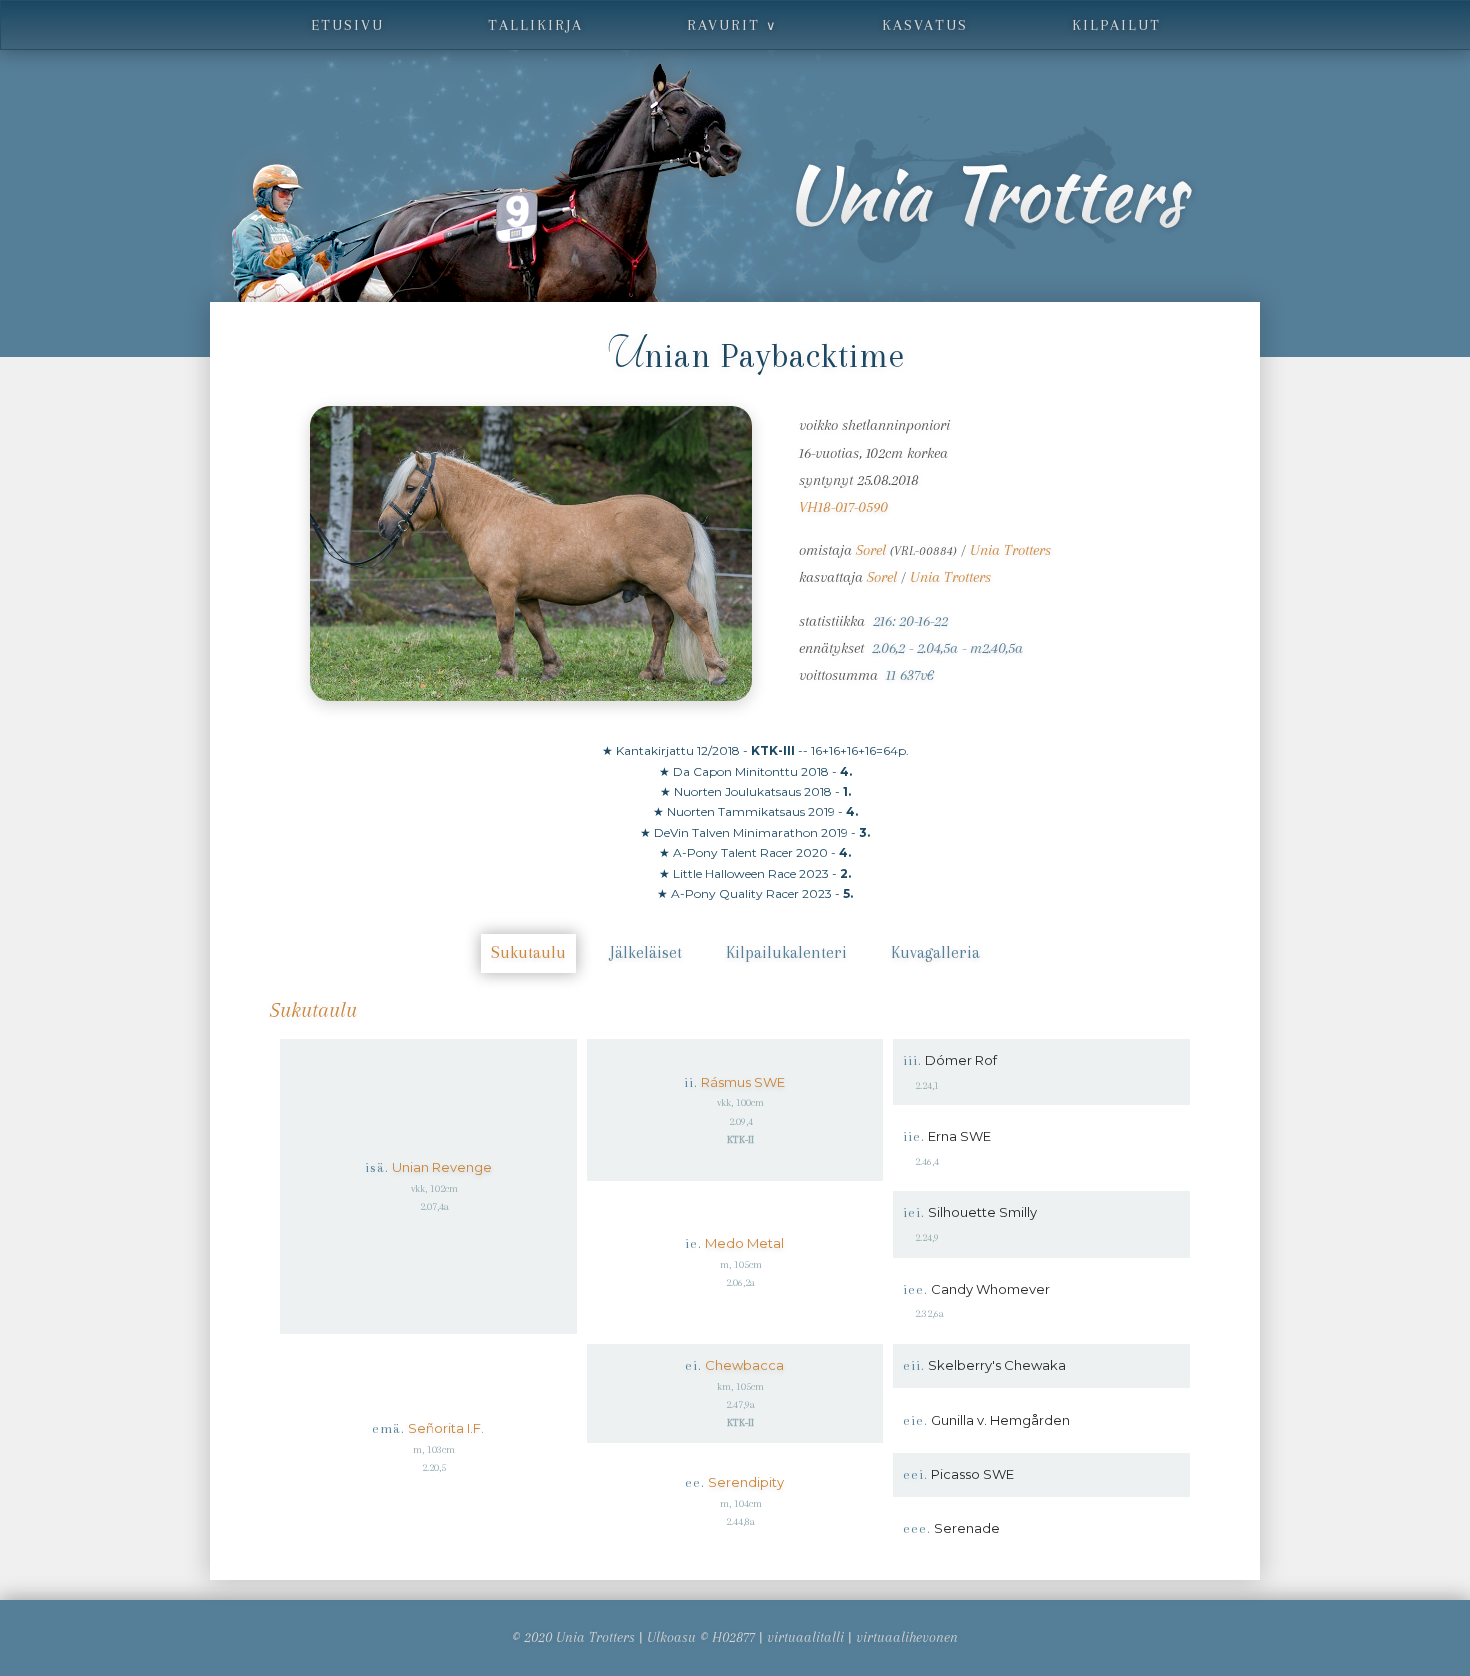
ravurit (732, 25)
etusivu (347, 25)
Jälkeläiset (646, 952)
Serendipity (746, 1482)
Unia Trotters (1010, 550)
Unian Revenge (442, 1167)
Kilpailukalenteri (786, 952)
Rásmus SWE (743, 1082)
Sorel (871, 550)
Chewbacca (744, 1365)
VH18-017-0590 (843, 507)
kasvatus (925, 25)
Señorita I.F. (446, 1428)
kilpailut (1116, 25)
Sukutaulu (528, 952)
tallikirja (535, 25)
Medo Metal (744, 1243)
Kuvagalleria (935, 952)
